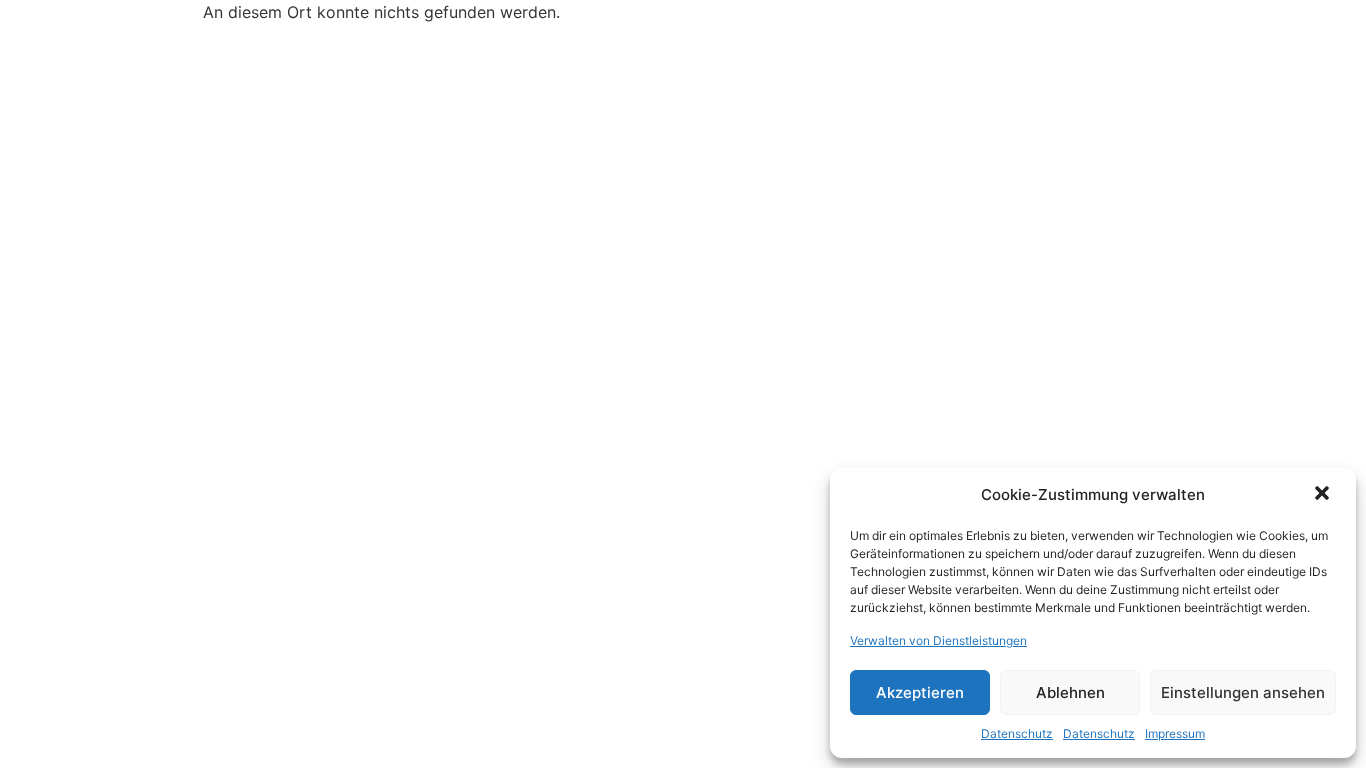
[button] (1324, 495)
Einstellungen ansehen (1243, 692)
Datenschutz (1017, 733)
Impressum (1175, 733)
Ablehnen (1070, 692)
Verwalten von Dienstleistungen (938, 640)
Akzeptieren (920, 692)
